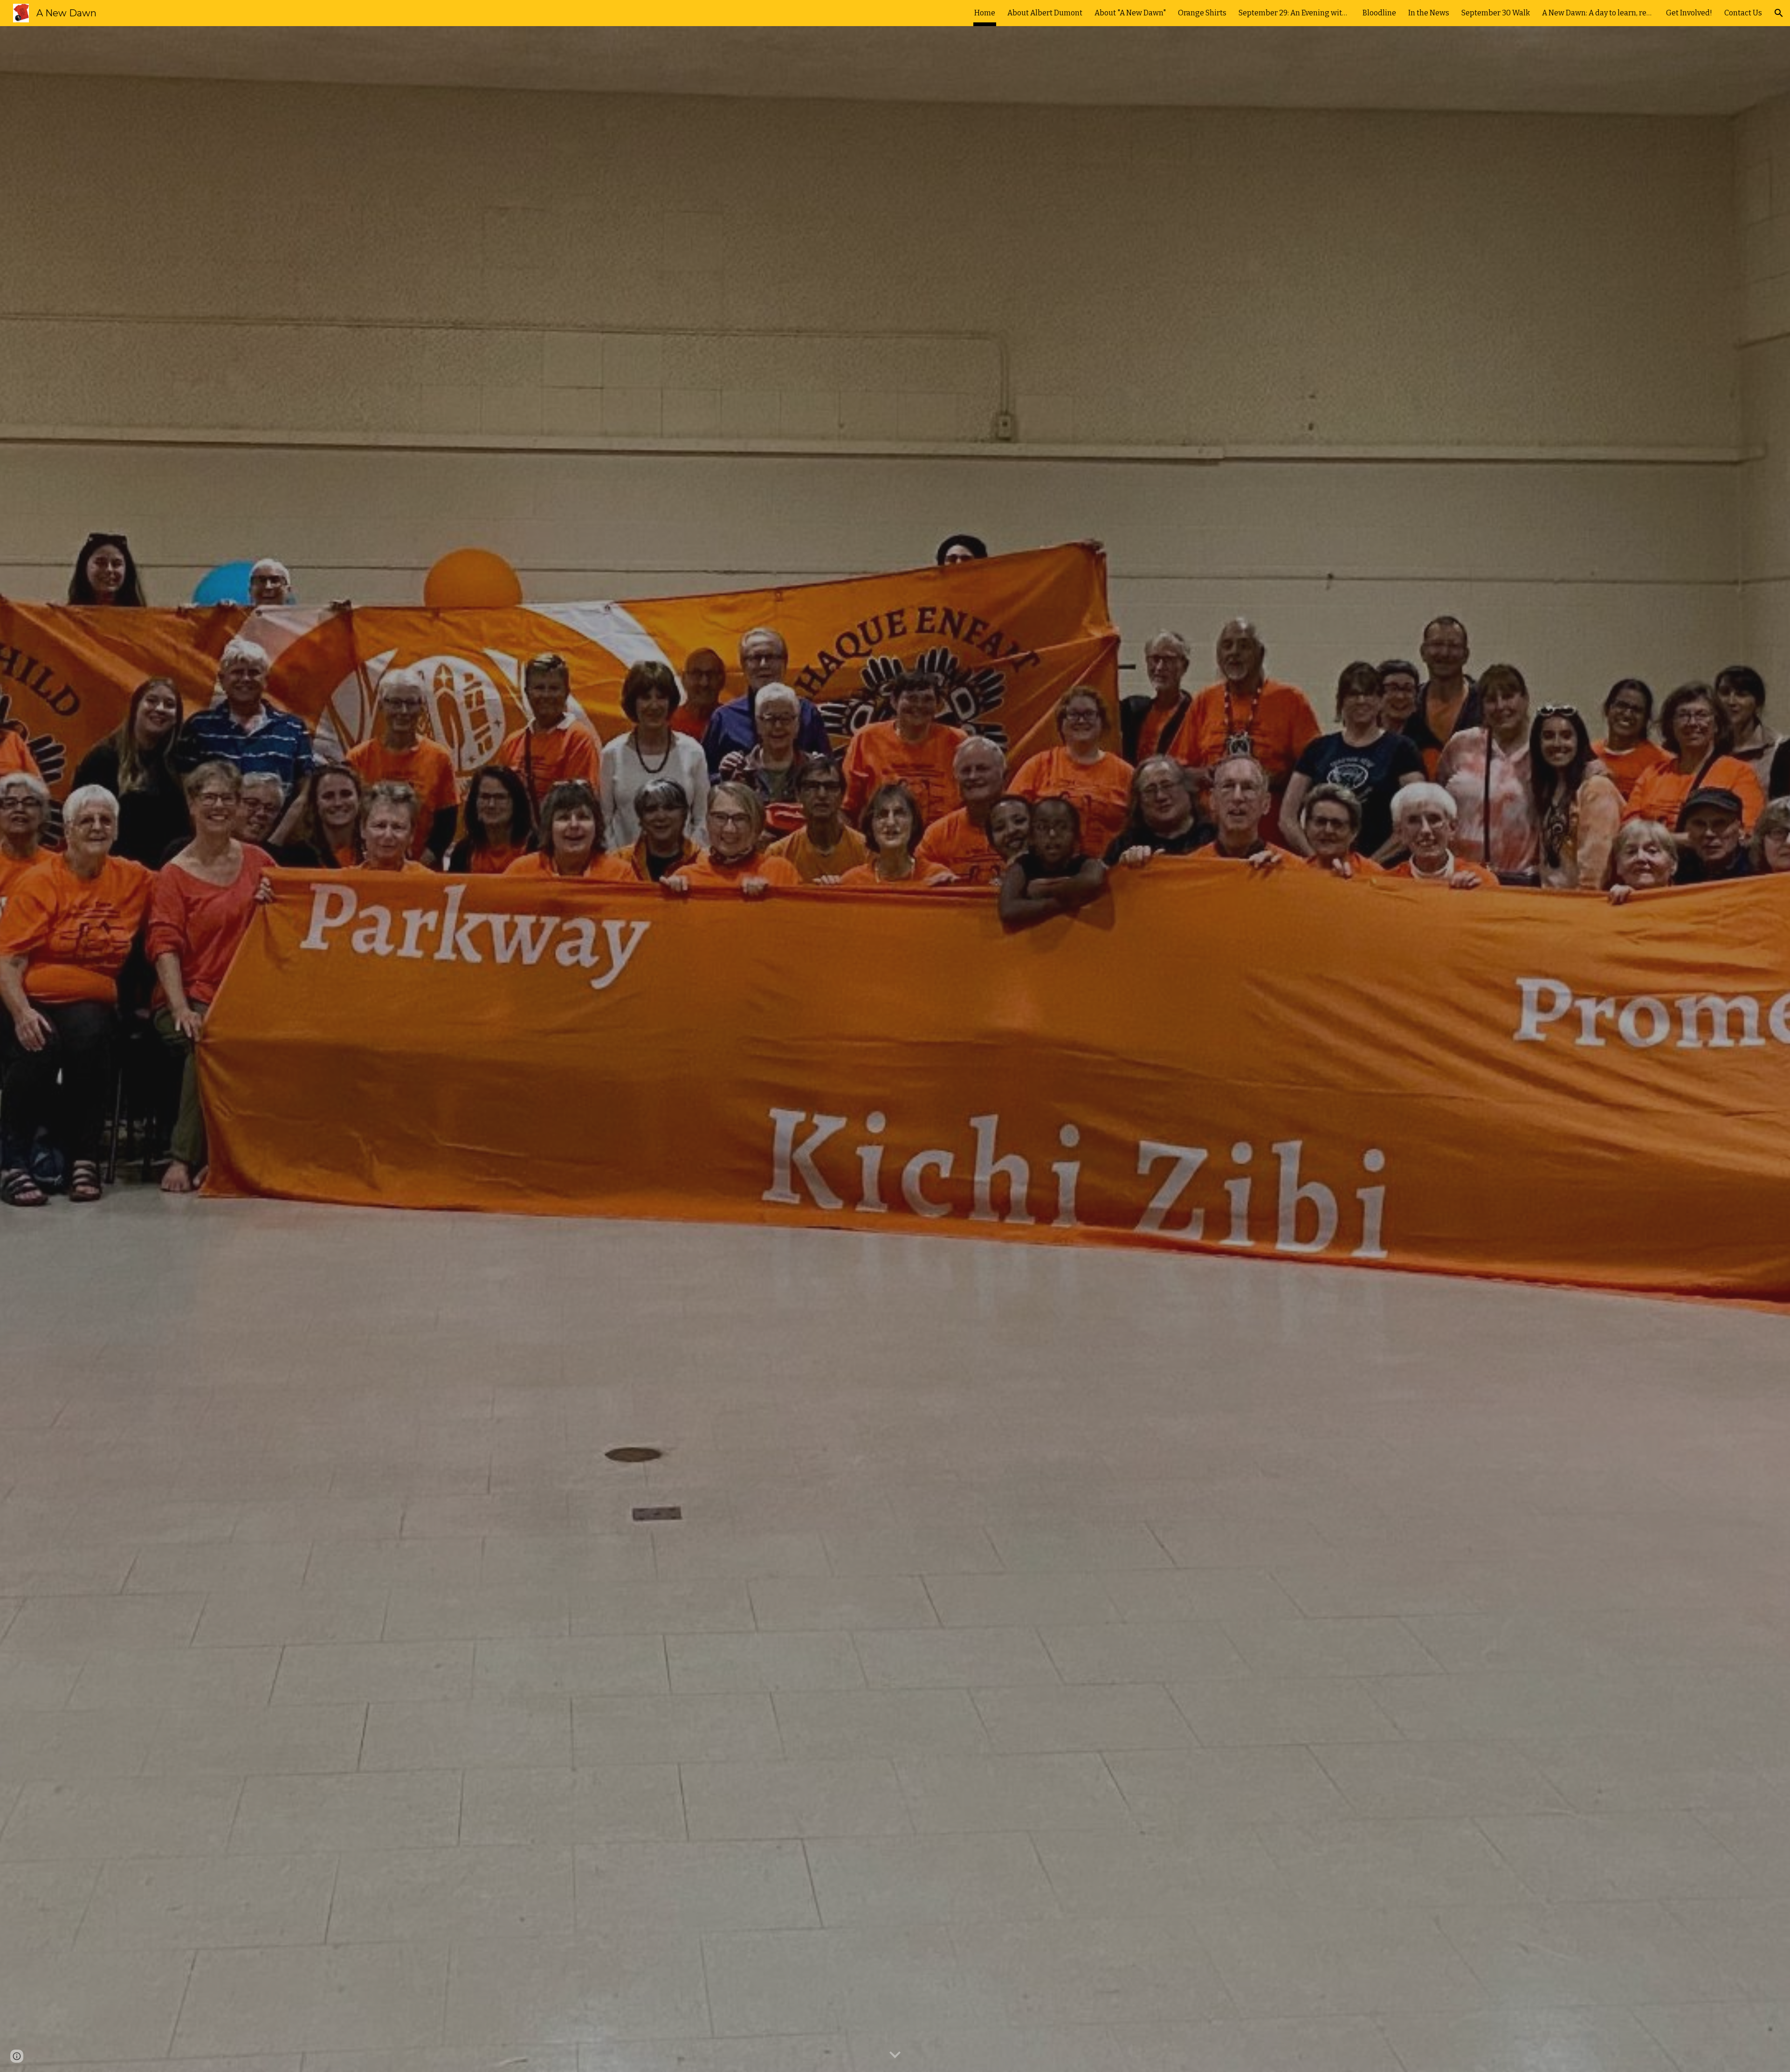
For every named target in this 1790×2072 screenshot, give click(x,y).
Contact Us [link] (1743, 13)
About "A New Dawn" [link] (1130, 13)
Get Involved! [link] (1689, 13)
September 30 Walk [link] (1496, 13)
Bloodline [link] (1379, 13)
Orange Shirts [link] (1202, 13)
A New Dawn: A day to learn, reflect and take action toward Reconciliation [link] (1598, 13)
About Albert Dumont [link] (1045, 13)
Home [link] (985, 13)
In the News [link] (1429, 13)
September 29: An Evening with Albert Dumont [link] (1294, 13)
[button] (1779, 13)
